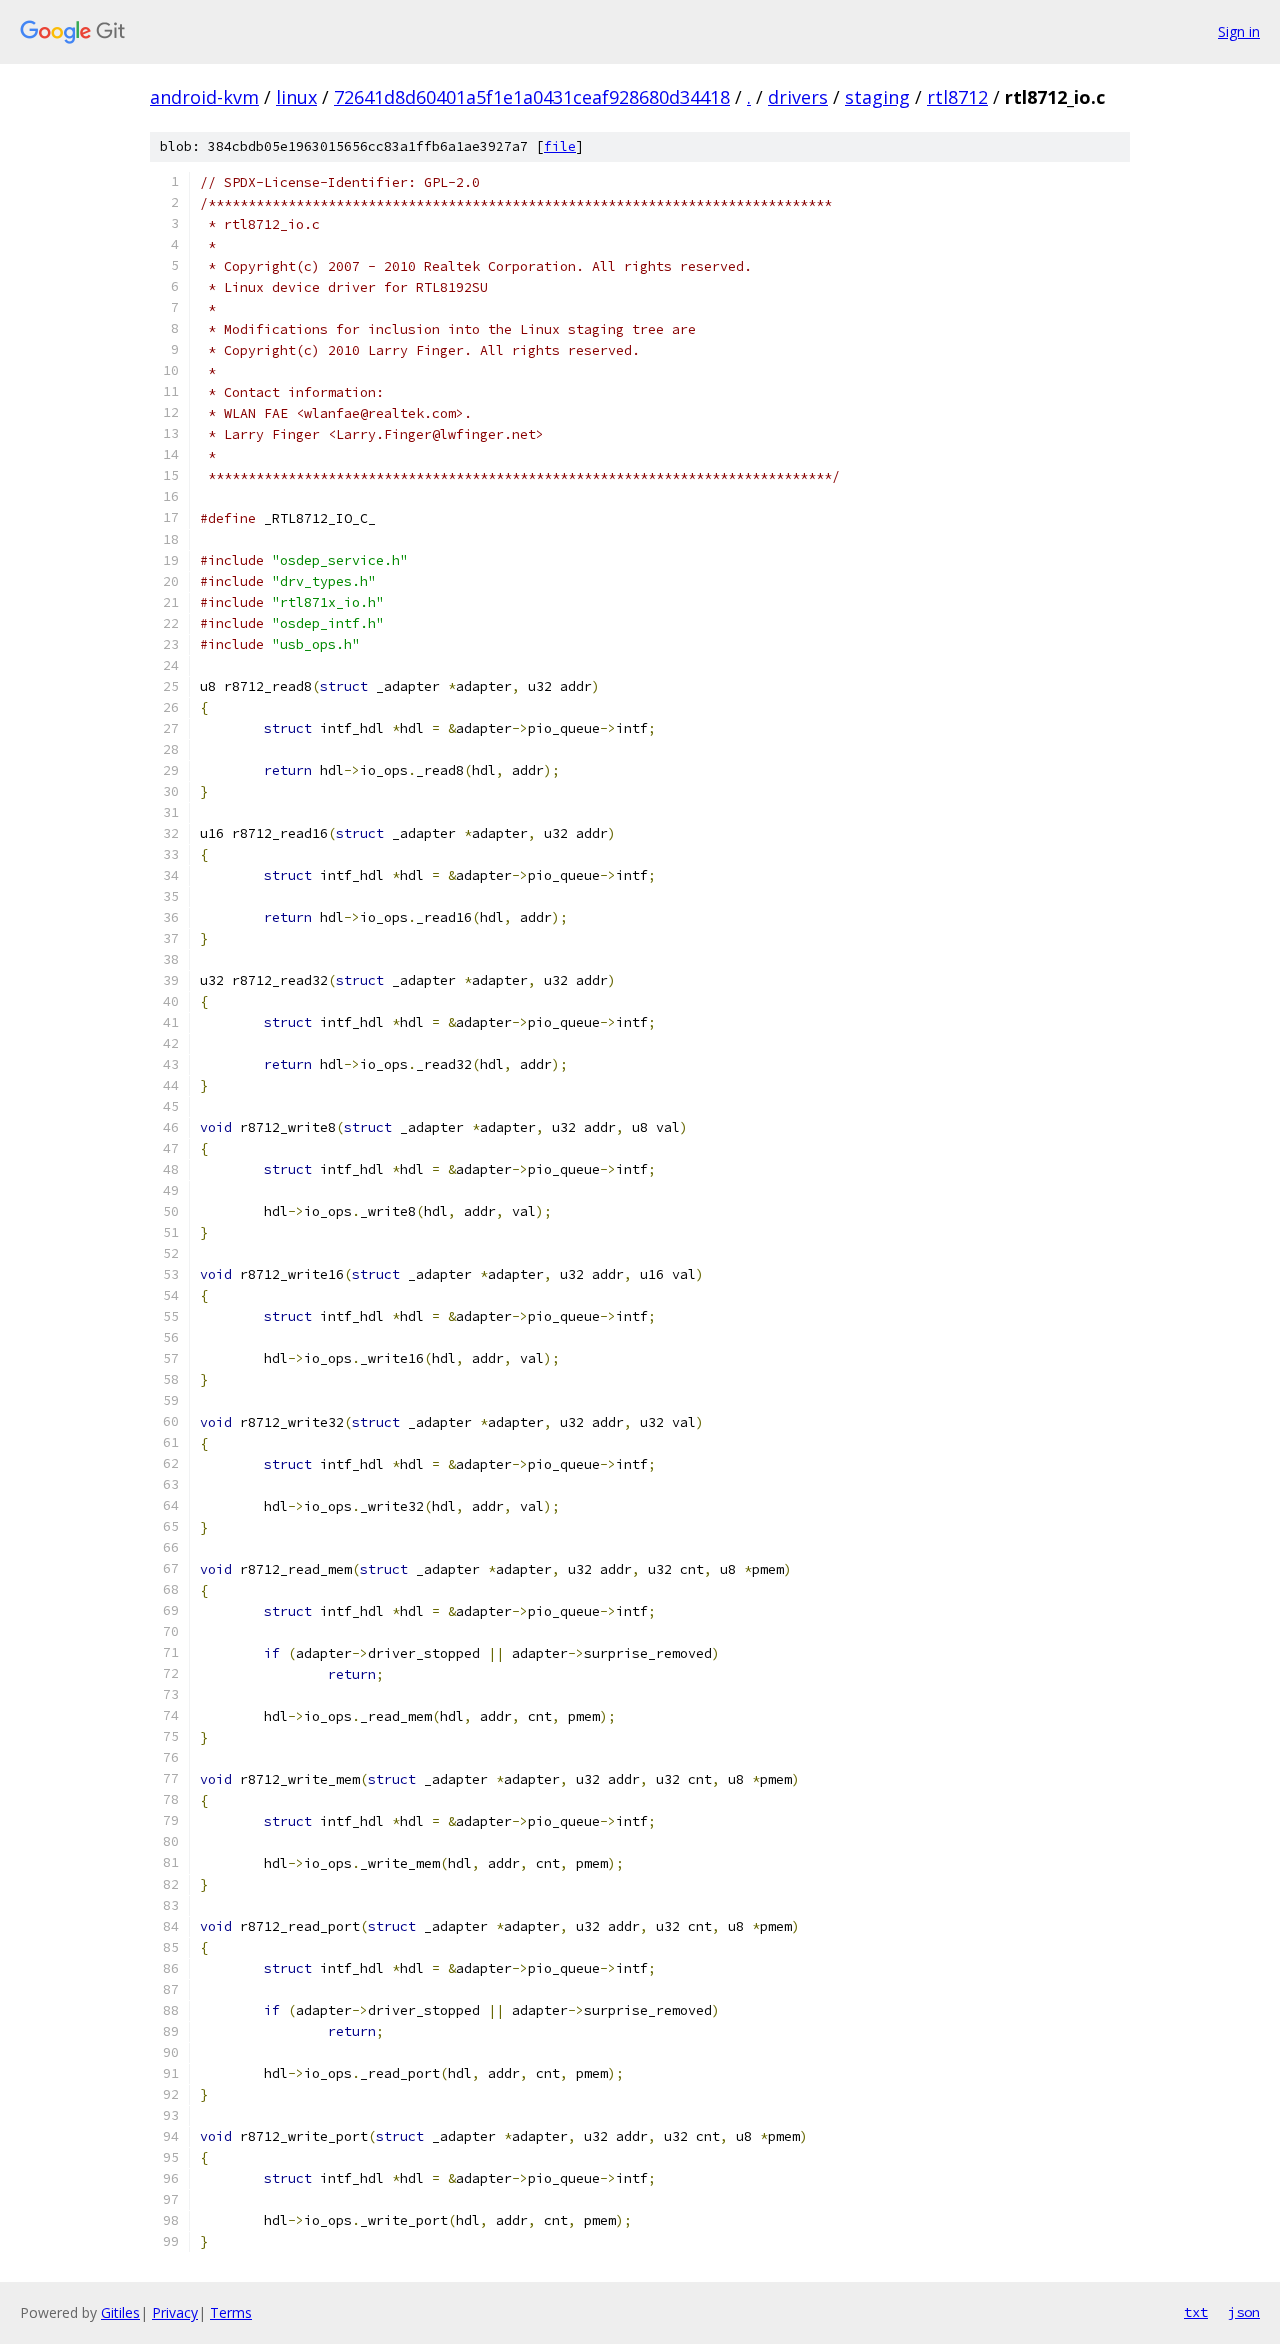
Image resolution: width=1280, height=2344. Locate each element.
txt (1196, 2312)
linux (296, 97)
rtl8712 (957, 97)
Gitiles (120, 2312)
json (1244, 2312)
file (560, 146)
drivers (798, 97)
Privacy (175, 2312)
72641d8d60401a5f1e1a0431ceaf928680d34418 (532, 97)
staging (877, 97)
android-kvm (204, 97)
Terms (231, 2312)
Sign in (1239, 31)
